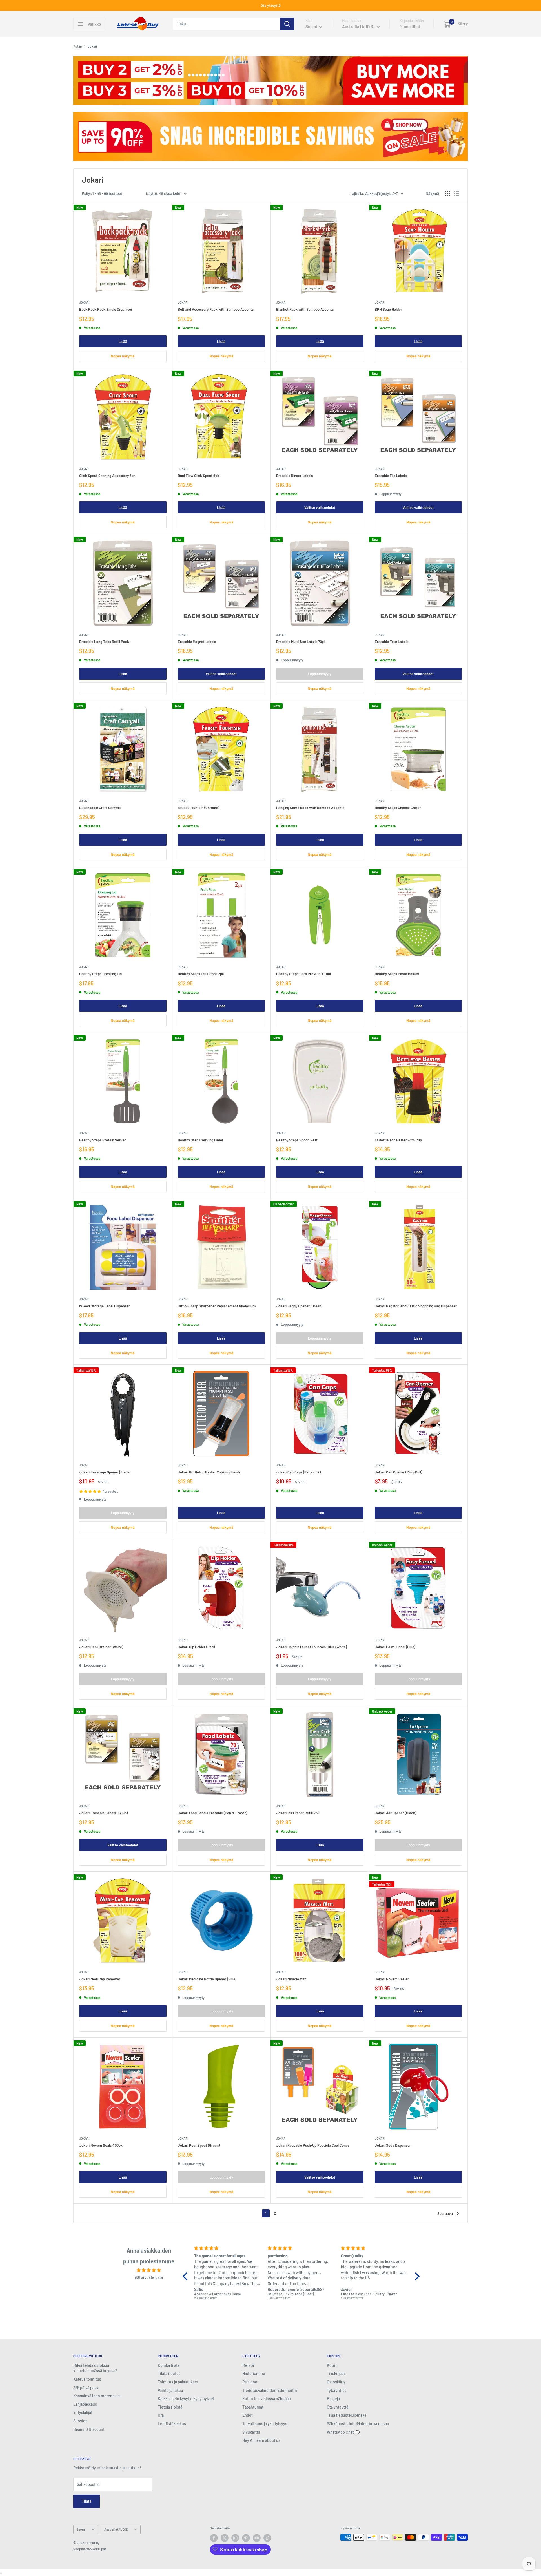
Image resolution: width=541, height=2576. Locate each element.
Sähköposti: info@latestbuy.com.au (358, 2424)
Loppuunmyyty (320, 674)
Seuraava (445, 2213)
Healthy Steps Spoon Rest (297, 1140)
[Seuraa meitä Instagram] (235, 2538)
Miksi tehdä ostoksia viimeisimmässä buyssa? (95, 2368)
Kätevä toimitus (87, 2379)
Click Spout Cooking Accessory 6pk (107, 476)
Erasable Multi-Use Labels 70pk (301, 642)
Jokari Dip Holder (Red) (196, 1647)
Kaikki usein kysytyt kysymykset (186, 2399)
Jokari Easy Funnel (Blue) (395, 1647)
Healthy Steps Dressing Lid (100, 974)
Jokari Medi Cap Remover (100, 1979)
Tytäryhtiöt (336, 2390)
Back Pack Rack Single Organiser (106, 309)
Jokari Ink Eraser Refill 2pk (298, 1813)
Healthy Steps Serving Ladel (200, 1140)
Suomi (81, 2529)
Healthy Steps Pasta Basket (397, 974)
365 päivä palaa (86, 2388)
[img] (149, 2270)
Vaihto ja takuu (170, 2390)
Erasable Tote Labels (392, 642)
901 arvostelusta (149, 2277)
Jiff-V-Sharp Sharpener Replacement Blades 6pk (217, 1306)
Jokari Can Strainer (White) (101, 1647)
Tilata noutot (169, 2373)
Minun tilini (410, 26)
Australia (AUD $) (116, 2529)
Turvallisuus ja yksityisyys (265, 2424)
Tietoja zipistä (170, 2407)
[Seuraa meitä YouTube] (257, 2538)
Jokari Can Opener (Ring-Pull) (398, 1472)
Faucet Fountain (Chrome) (199, 808)
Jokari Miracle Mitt (291, 1979)
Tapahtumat (253, 2407)
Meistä (248, 2365)
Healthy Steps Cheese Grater (398, 808)
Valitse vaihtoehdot (320, 507)
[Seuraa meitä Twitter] (225, 2538)
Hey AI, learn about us (261, 2440)
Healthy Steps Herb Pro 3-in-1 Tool (303, 974)
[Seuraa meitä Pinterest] (246, 2538)
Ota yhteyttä (271, 5)
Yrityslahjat (83, 2412)
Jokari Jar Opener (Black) (395, 1813)
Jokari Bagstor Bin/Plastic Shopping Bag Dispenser (416, 1306)
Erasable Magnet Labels (197, 642)
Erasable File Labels (391, 476)
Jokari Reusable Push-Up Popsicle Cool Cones (313, 2145)
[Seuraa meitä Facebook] (214, 2538)
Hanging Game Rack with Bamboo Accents (310, 808)
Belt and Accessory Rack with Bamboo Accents (216, 309)
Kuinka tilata (169, 2365)
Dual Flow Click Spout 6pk (199, 476)
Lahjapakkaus (85, 2404)
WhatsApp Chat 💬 (343, 2432)
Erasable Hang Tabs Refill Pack (104, 642)
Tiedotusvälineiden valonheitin (270, 2390)
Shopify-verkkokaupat (90, 2549)
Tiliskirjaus (336, 2373)
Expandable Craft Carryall (100, 808)
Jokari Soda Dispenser (393, 2145)
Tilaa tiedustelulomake (347, 2415)
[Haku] (287, 24)
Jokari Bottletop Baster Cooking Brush (209, 1472)
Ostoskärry (336, 2382)
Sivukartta (251, 2432)
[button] (187, 2276)
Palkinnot (250, 2382)
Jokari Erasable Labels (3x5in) (103, 1813)
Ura (161, 2415)
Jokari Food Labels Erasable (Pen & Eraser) (212, 1813)
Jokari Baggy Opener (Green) (299, 1306)
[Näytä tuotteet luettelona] (456, 193)
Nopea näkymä (123, 356)
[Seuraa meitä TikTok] (267, 2538)
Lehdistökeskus (172, 2424)
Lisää (123, 341)
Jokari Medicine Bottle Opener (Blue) (207, 1979)
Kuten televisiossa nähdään (267, 2399)
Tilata (87, 2501)
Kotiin (78, 46)
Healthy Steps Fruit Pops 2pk (201, 974)
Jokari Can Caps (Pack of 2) (298, 1472)
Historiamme (254, 2373)
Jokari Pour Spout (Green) (199, 2145)
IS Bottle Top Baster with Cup (398, 1140)
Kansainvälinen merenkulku (97, 2396)
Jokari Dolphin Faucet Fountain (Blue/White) (311, 1647)
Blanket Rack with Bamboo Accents (305, 309)
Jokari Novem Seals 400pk (101, 2145)
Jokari (84, 302)
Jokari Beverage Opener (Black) (105, 1472)
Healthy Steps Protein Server (103, 1140)
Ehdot (248, 2415)
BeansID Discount (89, 2429)
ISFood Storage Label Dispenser (105, 1306)
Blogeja (333, 2399)
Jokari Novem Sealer (392, 1979)
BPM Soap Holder (388, 309)
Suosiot (80, 2421)
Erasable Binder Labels (294, 476)
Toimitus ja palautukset (178, 2382)
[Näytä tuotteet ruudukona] (447, 193)
